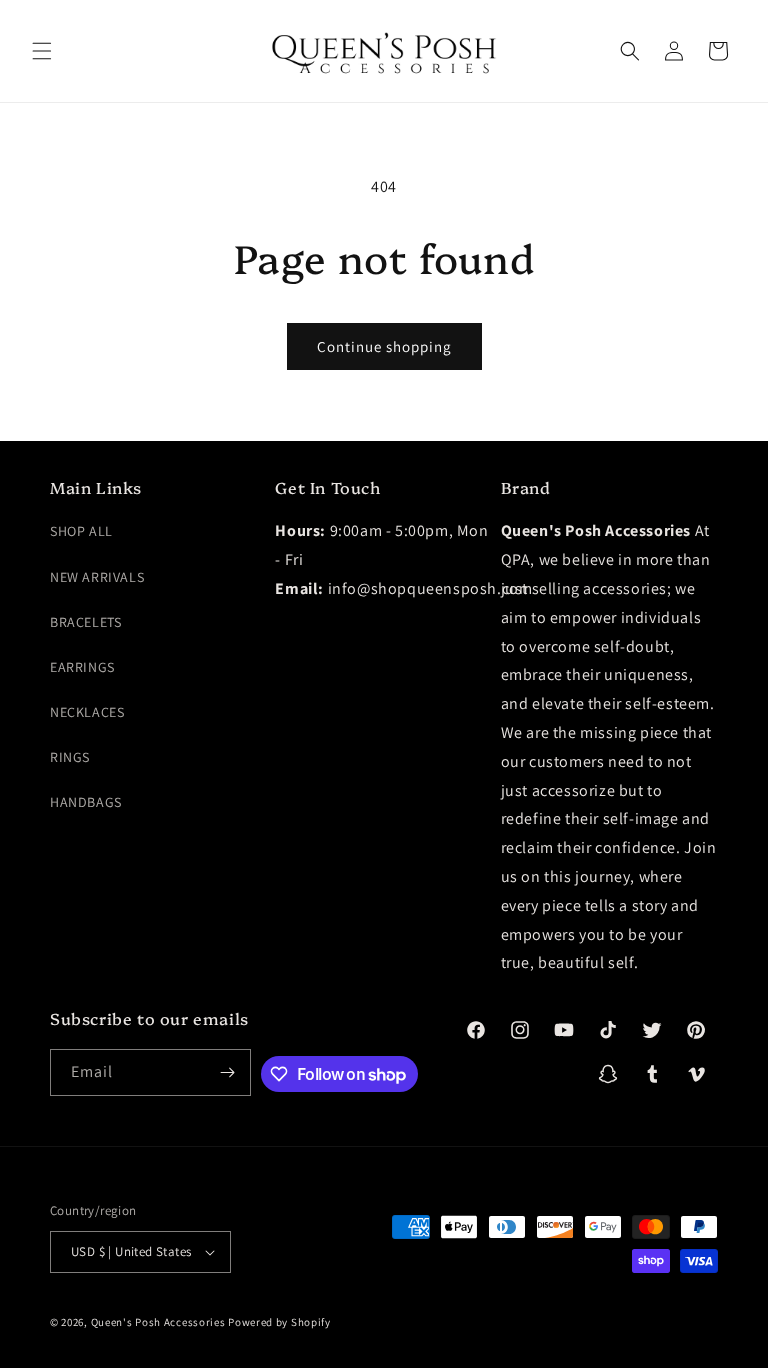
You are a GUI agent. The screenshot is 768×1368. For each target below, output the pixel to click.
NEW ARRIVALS (97, 577)
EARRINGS (82, 667)
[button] (42, 51)
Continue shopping (384, 346)
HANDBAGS (86, 802)
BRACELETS (85, 622)
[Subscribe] (228, 1072)
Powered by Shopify (279, 1322)
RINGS (70, 757)
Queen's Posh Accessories (158, 1322)
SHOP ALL (81, 531)
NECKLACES (87, 712)
